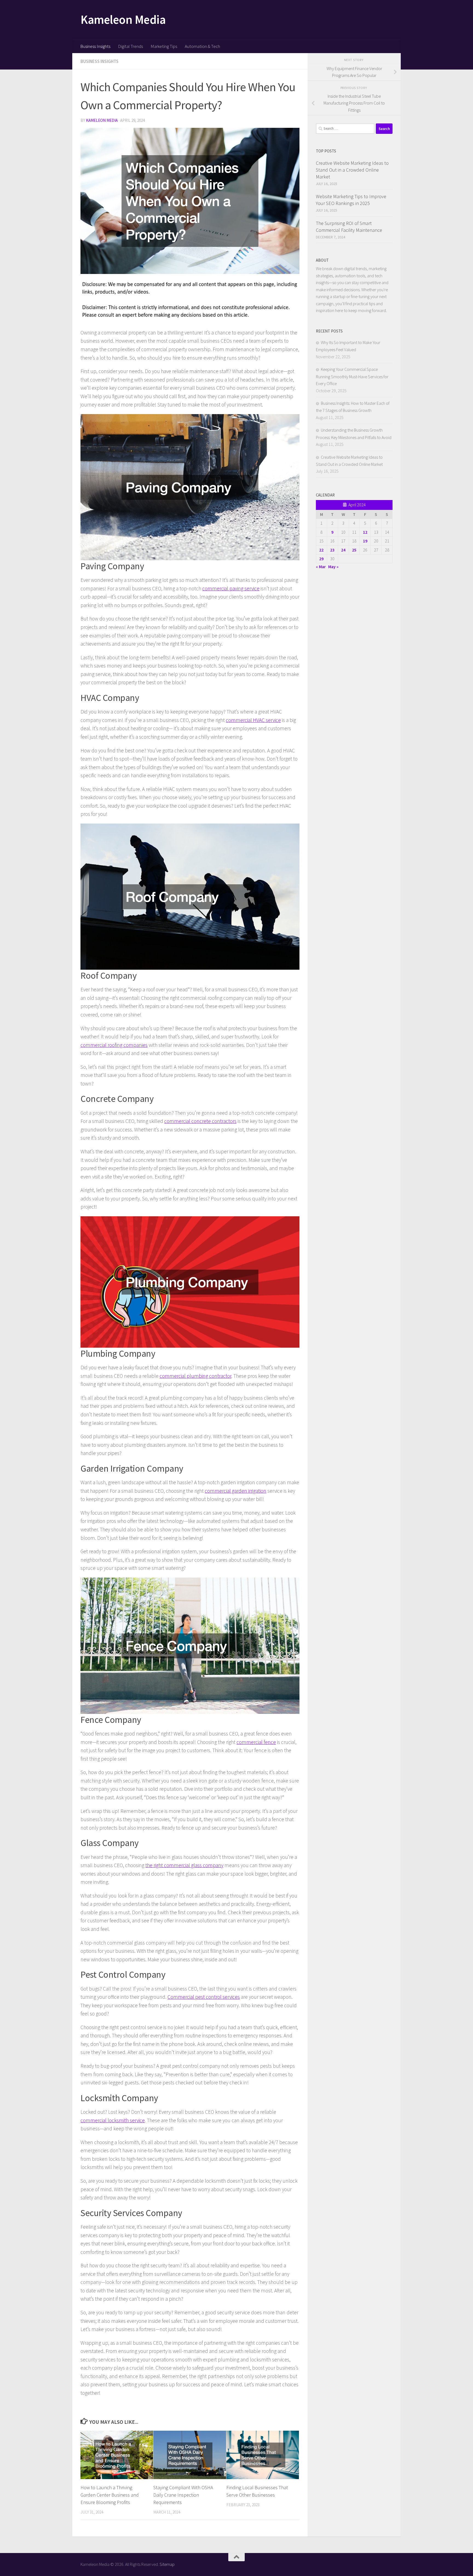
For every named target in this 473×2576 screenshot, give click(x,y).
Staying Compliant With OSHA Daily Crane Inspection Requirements (183, 2495)
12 (365, 532)
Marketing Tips (164, 46)
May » (333, 567)
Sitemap (167, 2564)
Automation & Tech (202, 46)
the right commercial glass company (184, 1865)
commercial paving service (231, 588)
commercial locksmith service (113, 2120)
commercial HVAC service (253, 720)
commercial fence (256, 1742)
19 (365, 541)
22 (321, 550)
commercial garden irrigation (236, 1491)
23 (332, 550)
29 (321, 559)
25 (354, 550)
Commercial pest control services (204, 1997)
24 (343, 550)
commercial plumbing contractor (195, 1376)
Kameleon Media (123, 19)
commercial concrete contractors (200, 1121)
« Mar (321, 567)
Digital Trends (130, 46)
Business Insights (95, 46)
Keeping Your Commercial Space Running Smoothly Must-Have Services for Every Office (352, 376)
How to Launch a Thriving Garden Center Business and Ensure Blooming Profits (110, 2495)
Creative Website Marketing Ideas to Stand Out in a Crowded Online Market (352, 170)
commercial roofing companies (114, 1045)
